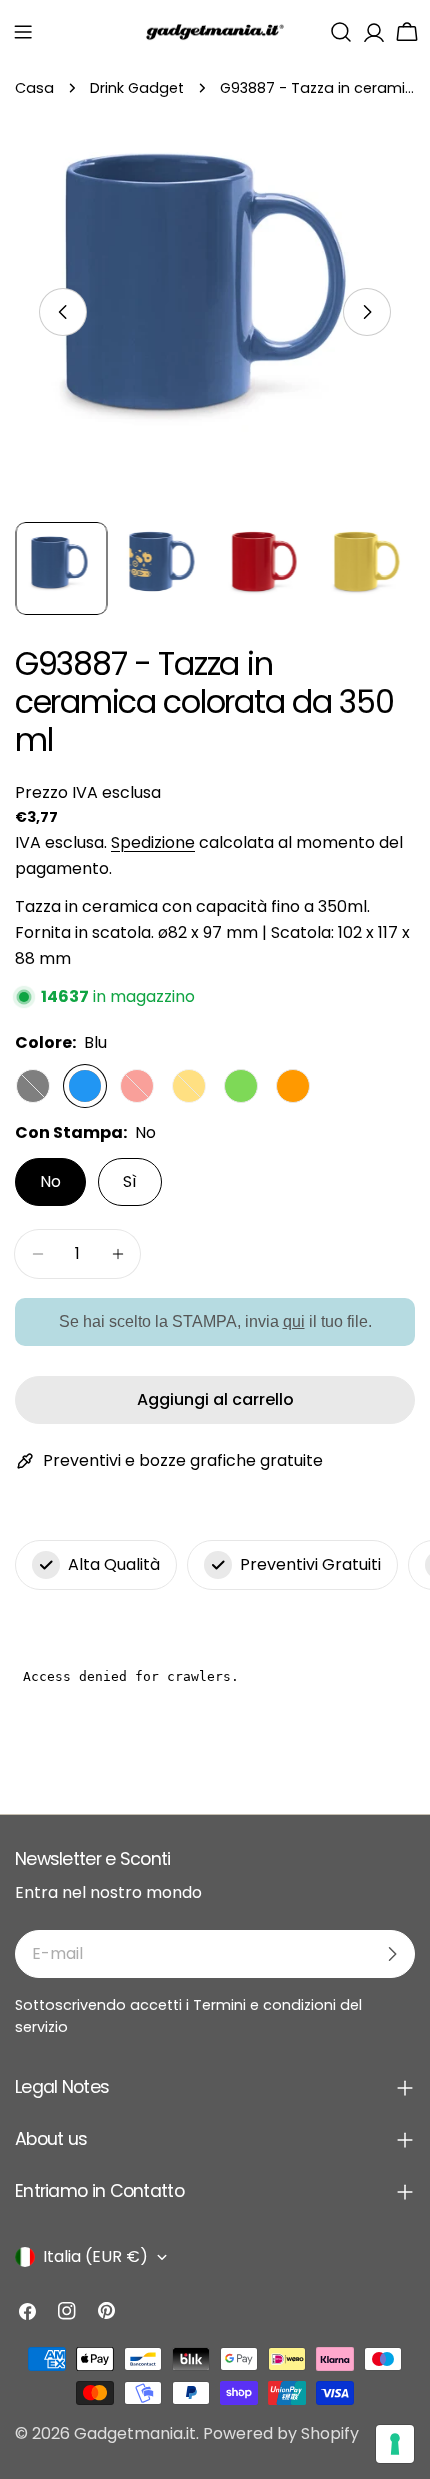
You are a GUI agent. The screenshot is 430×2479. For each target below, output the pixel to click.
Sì (130, 1181)
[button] (23, 32)
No (50, 1181)
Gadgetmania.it (135, 2433)
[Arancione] (293, 1086)
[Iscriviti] (392, 1954)
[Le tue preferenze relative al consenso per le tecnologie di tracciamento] (395, 2444)
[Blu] (85, 1086)
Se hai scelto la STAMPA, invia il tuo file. (215, 1320)
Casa (34, 88)
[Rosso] (137, 1086)
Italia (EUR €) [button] (95, 2256)
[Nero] (33, 1086)
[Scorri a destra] (367, 312)
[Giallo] (189, 1086)
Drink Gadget (137, 88)
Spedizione (153, 842)
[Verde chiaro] (241, 1086)
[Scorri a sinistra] (63, 312)
